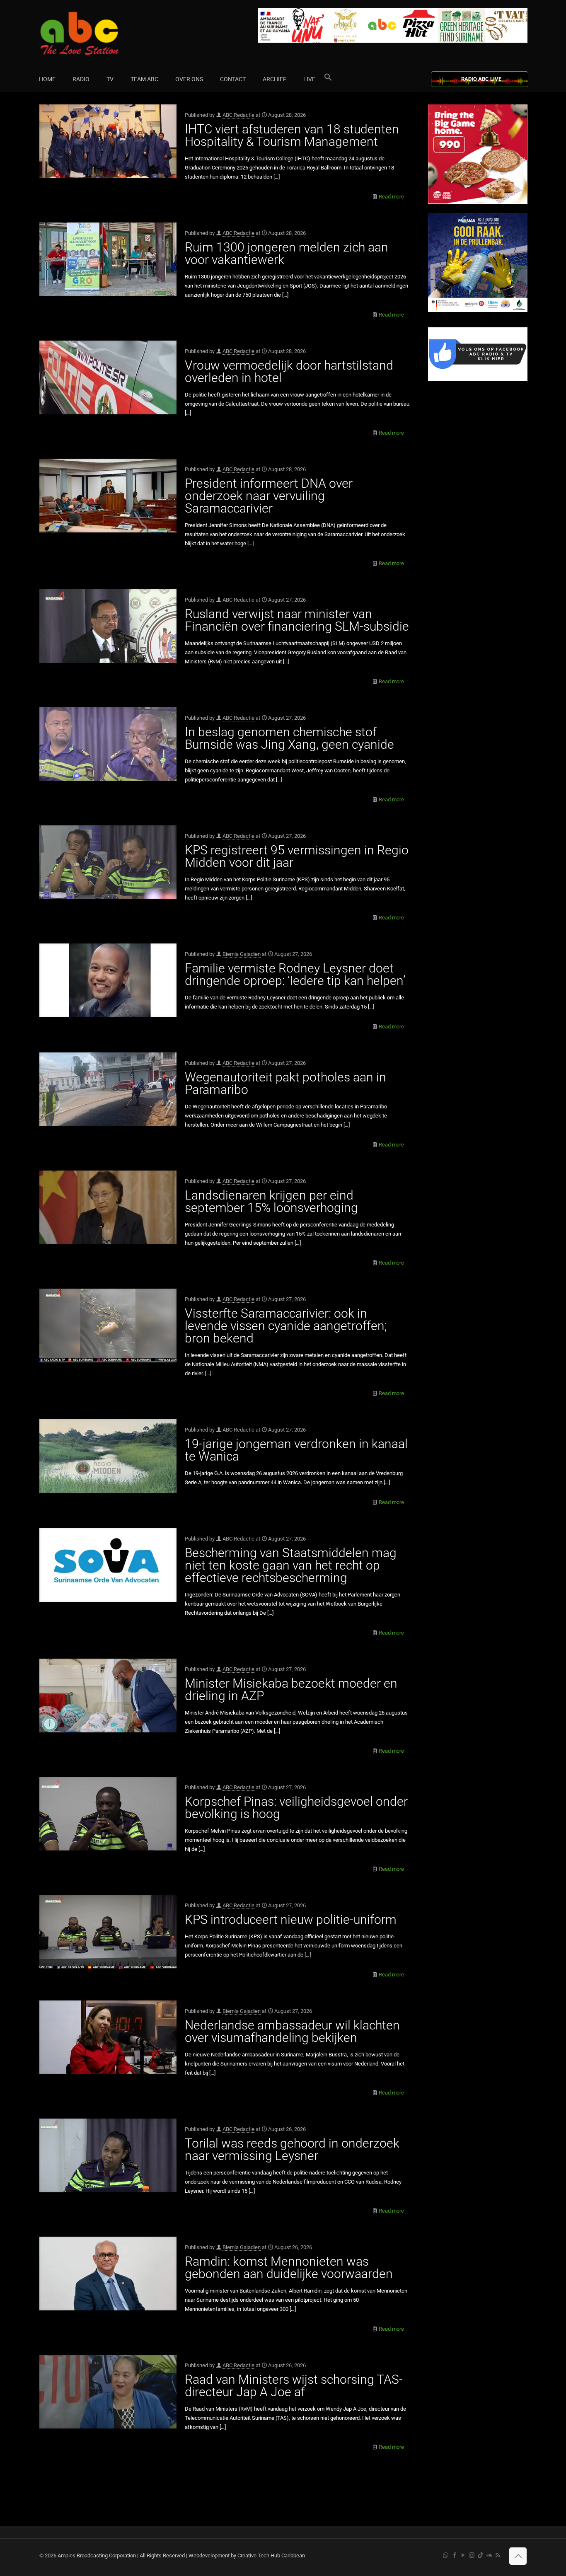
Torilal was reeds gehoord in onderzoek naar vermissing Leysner (292, 2149)
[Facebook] (478, 379)
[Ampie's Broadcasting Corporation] (95, 33)
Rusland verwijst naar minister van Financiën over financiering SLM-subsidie (297, 620)
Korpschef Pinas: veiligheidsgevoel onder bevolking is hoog (296, 1808)
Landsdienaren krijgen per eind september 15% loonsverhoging (271, 1201)
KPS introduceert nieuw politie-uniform (291, 1919)
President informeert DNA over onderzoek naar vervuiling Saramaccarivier (269, 496)
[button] (328, 79)
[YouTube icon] (463, 2555)
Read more (391, 197)
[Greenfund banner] (478, 310)
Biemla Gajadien (242, 954)
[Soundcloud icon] (489, 2555)
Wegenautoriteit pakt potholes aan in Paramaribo (285, 1083)
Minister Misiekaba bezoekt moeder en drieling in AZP (291, 1690)
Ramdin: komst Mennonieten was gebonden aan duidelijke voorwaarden (289, 2268)
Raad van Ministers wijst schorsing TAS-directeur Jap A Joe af (294, 2386)
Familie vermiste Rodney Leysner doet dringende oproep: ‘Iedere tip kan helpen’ (295, 974)
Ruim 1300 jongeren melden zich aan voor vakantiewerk (287, 253)
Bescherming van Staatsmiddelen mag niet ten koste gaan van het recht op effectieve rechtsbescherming (291, 1565)
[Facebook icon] (454, 2555)
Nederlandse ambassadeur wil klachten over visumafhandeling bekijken (292, 2031)
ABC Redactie (238, 115)
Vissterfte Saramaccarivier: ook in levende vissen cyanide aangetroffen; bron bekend (286, 1326)
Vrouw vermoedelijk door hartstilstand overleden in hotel (289, 371)
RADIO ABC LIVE (481, 79)
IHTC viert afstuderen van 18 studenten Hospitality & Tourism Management (292, 135)
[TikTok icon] (480, 2555)
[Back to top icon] (518, 2556)
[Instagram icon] (472, 2555)
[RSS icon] (498, 2555)
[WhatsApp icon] (446, 2555)
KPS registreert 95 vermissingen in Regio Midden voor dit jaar (297, 856)
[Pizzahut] (478, 202)
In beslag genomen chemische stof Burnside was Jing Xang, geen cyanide (289, 738)
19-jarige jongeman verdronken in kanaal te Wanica (296, 1450)
